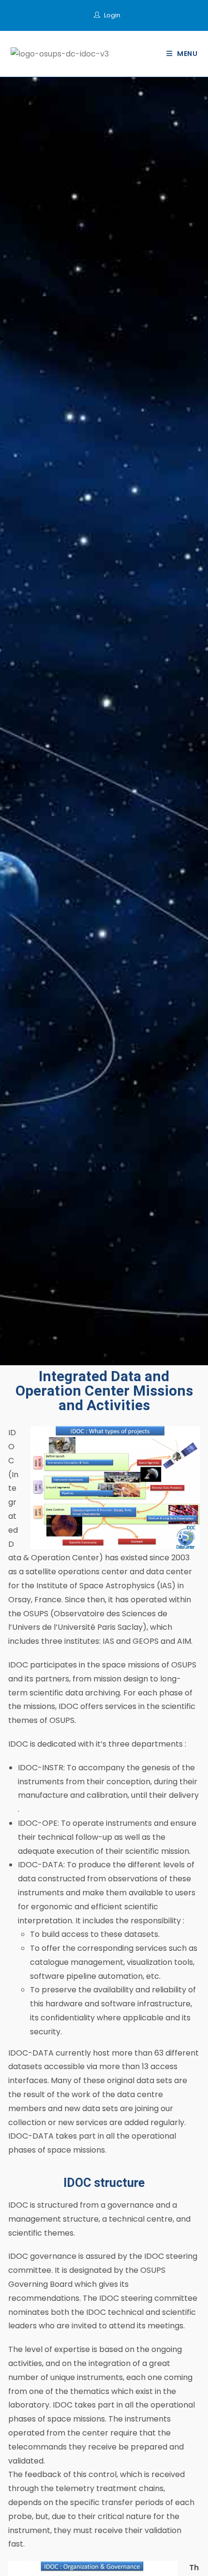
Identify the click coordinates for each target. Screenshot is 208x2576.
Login (112, 15)
